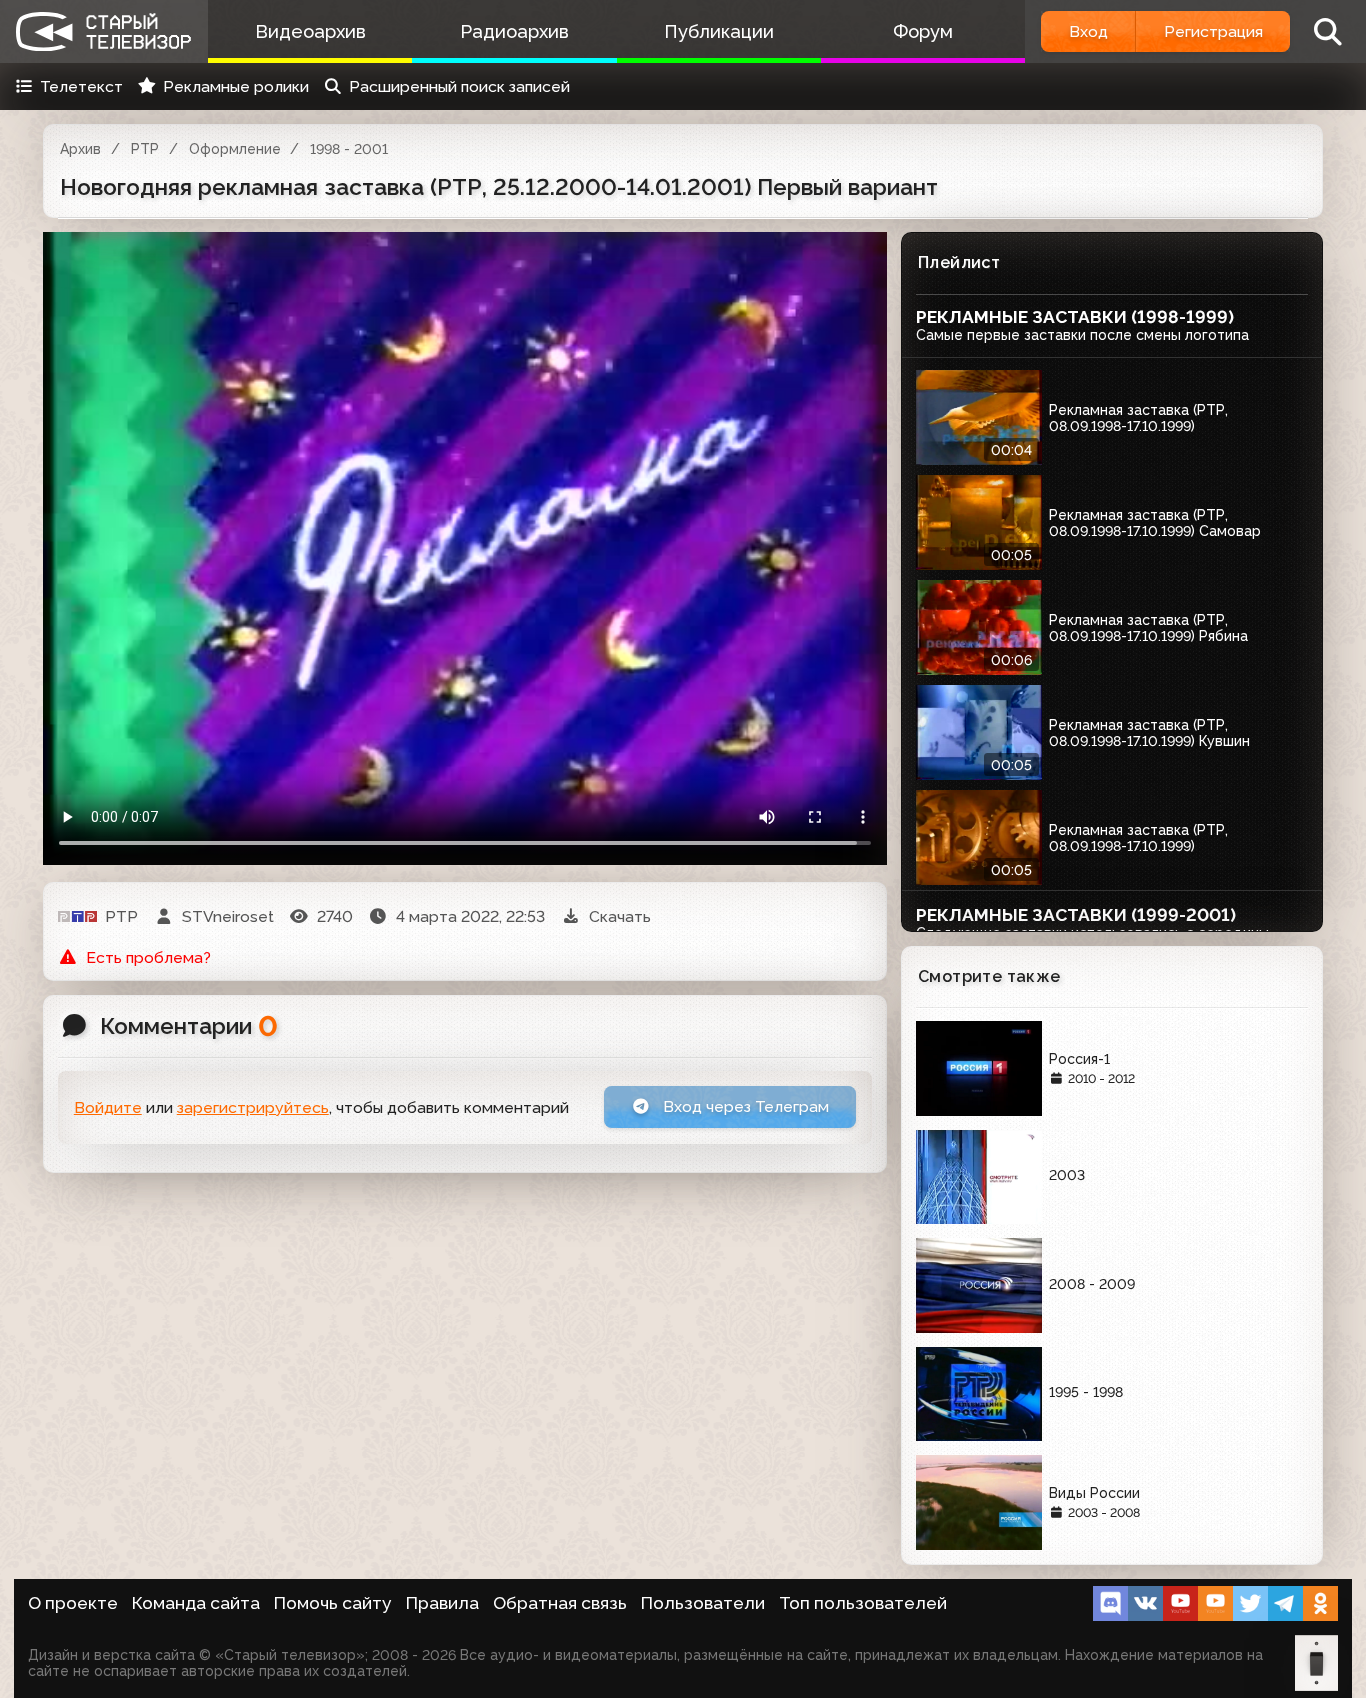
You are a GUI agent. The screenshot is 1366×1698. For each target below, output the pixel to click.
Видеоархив (310, 31)
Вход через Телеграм (744, 1106)
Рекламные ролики (236, 86)
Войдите (108, 1107)
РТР (145, 149)
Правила (442, 1603)
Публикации (719, 31)
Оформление (235, 149)
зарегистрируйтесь (253, 1107)
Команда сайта (196, 1603)
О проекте (73, 1603)
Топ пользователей (863, 1603)
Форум (923, 31)
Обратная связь (560, 1603)
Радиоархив (514, 31)
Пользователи (703, 1603)
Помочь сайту (333, 1603)
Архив (80, 149)
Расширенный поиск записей (459, 86)
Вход (1088, 31)
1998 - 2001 (349, 149)
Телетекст (81, 86)
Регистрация (1213, 31)
